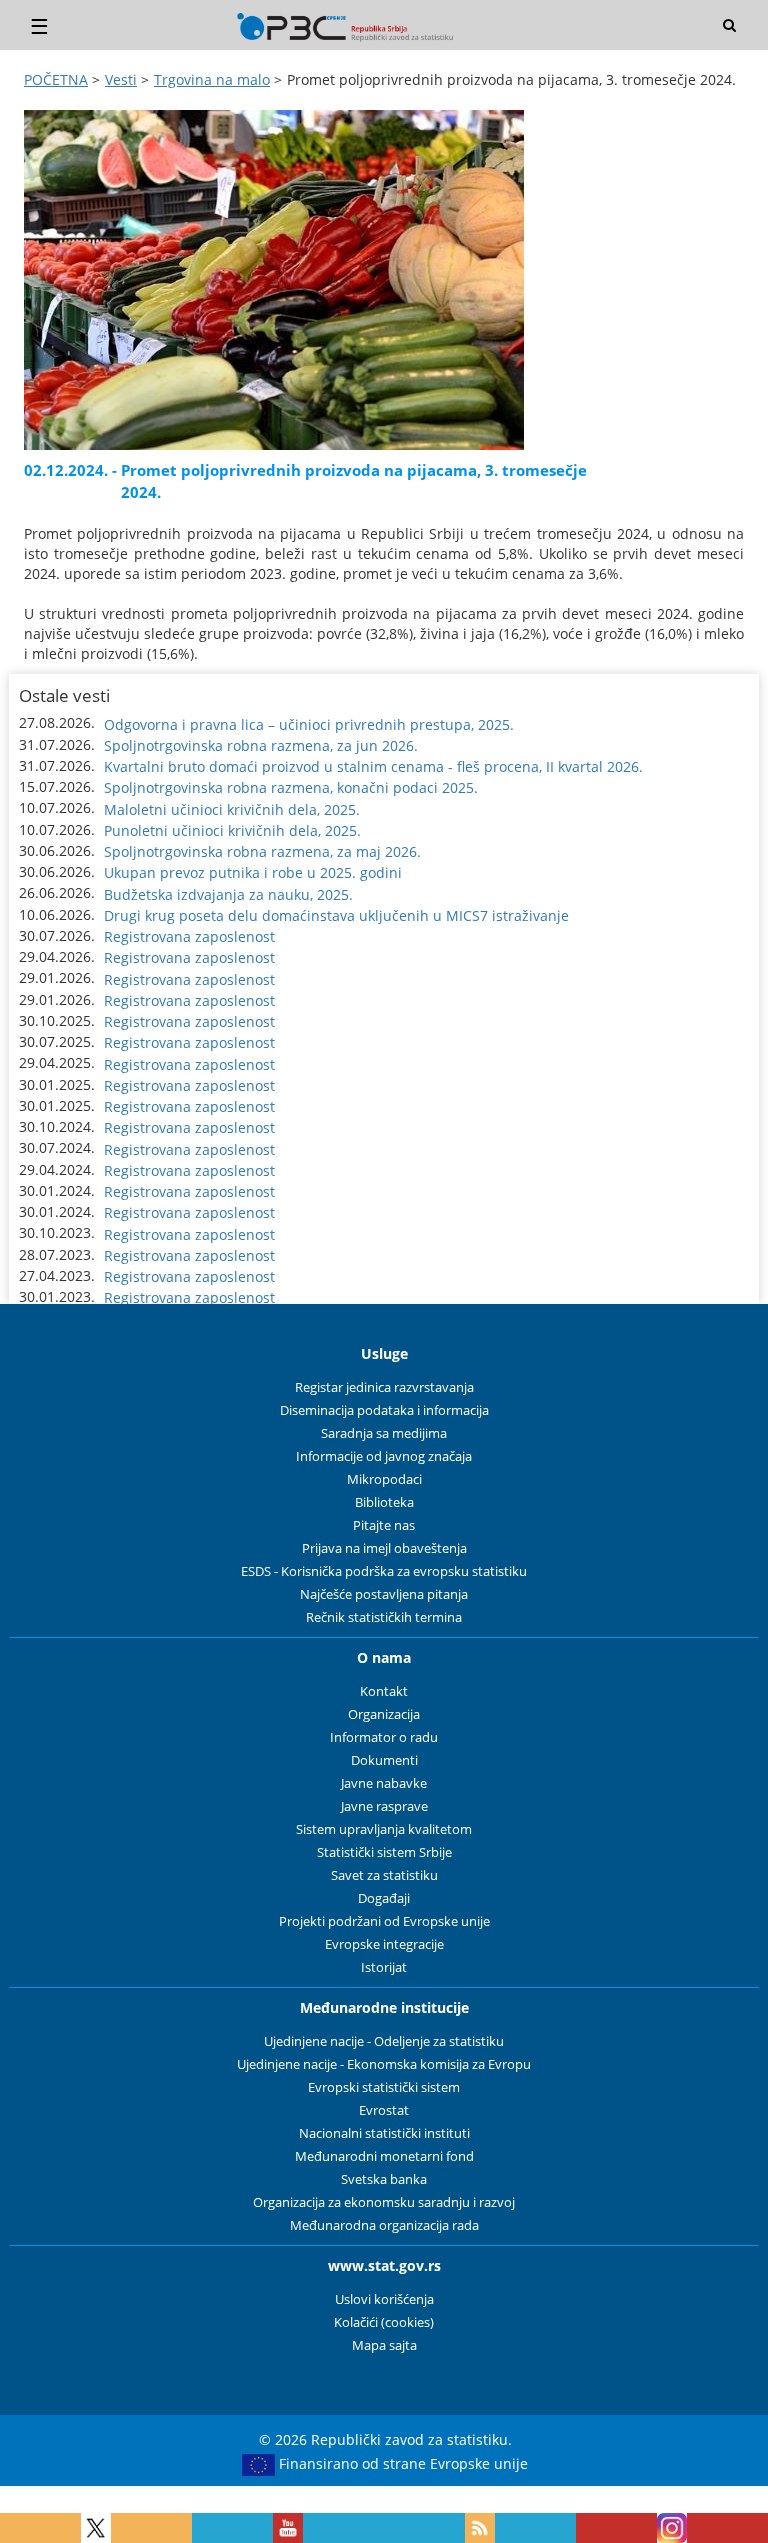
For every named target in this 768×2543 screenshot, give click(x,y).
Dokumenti (384, 1760)
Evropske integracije (384, 1944)
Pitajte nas (384, 1525)
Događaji (384, 1898)
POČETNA (56, 79)
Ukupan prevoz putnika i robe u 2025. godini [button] (253, 872)
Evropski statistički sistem (384, 2087)
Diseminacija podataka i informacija (384, 1410)
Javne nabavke (384, 1783)
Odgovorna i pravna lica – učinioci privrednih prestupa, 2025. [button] (309, 724)
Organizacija (384, 1714)
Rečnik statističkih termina (384, 1617)
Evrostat (384, 2110)
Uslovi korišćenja (384, 2299)
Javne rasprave (384, 1806)
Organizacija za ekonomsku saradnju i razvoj (384, 2202)
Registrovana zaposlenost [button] (189, 936)
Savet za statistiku (384, 1875)
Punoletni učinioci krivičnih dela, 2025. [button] (232, 830)
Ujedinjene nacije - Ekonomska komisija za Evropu (384, 2064)
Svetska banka (384, 2179)
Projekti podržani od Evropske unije (384, 1921)
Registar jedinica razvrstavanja (384, 1387)
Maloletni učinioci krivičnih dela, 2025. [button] (232, 809)
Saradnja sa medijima (384, 1433)
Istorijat (384, 1967)
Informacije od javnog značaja (384, 1456)
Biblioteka (384, 1502)
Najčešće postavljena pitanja (384, 1594)
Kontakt (384, 1691)
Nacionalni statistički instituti (384, 2133)
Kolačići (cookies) (384, 2322)
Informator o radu (384, 1737)
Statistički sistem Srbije (384, 1852)
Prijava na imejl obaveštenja (384, 1548)
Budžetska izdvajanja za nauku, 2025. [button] (228, 894)
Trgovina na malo (212, 79)
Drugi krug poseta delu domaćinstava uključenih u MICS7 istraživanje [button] (336, 915)
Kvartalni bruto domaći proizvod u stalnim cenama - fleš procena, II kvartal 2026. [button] (373, 766)
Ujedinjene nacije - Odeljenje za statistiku (384, 2041)
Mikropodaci (384, 1479)
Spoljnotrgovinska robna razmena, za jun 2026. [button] (261, 745)
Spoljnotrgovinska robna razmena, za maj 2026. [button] (262, 851)
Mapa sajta (384, 2345)
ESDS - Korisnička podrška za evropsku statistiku (384, 1571)
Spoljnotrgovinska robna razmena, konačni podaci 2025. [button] (291, 787)
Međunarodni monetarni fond (384, 2156)
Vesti (121, 79)
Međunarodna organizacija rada (384, 2225)
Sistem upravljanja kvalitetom (384, 1829)
